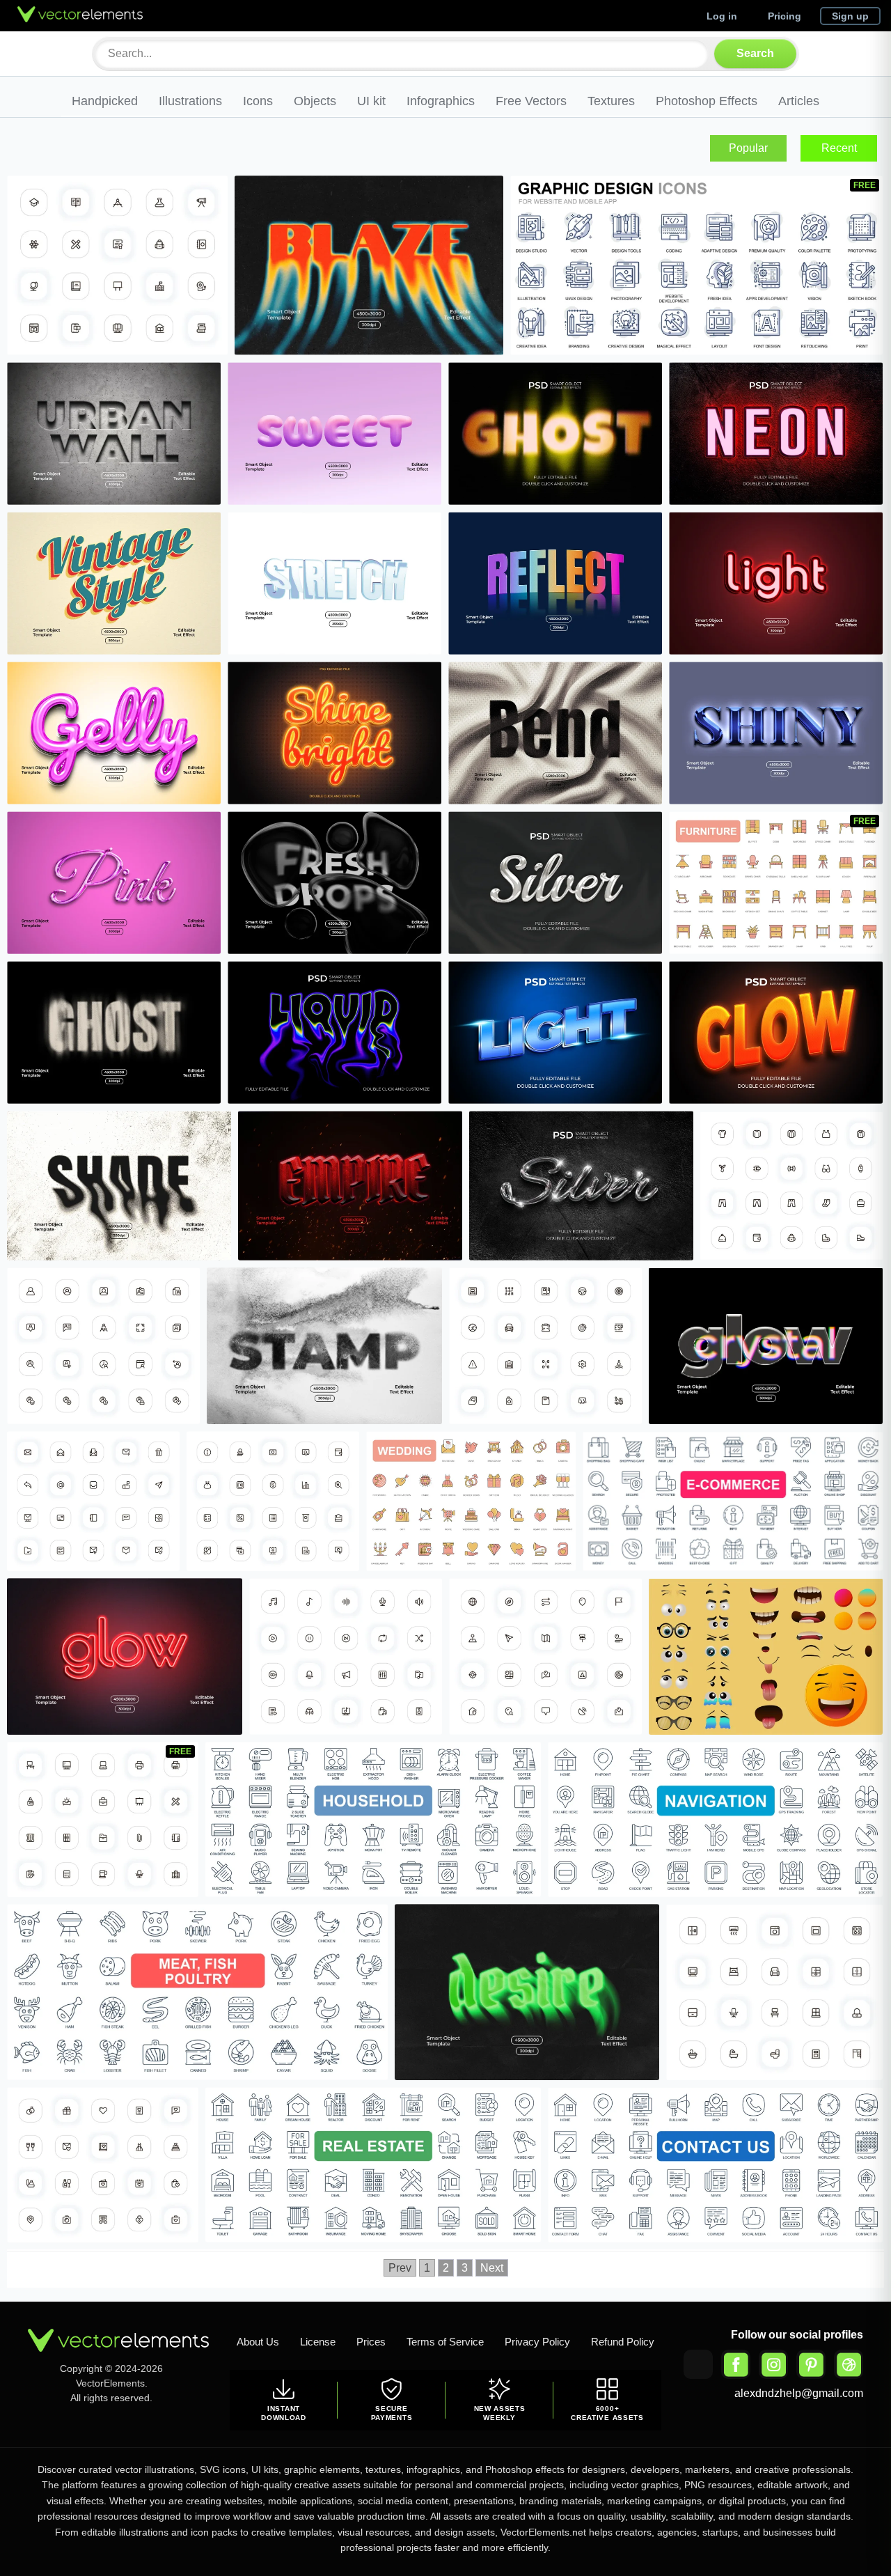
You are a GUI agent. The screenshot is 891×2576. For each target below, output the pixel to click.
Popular (748, 148)
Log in (722, 16)
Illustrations (190, 101)
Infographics (441, 101)
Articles (799, 101)
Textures (611, 101)
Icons (258, 101)
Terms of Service (445, 2342)
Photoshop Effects (707, 101)
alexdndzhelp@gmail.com (799, 2393)
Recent (839, 148)
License (318, 2342)
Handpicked (105, 101)
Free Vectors (531, 101)
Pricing (784, 16)
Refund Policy (623, 2342)
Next (492, 2268)
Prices (371, 2342)
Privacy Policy (537, 2342)
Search (755, 53)
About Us (258, 2342)
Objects (315, 101)
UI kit (371, 101)
